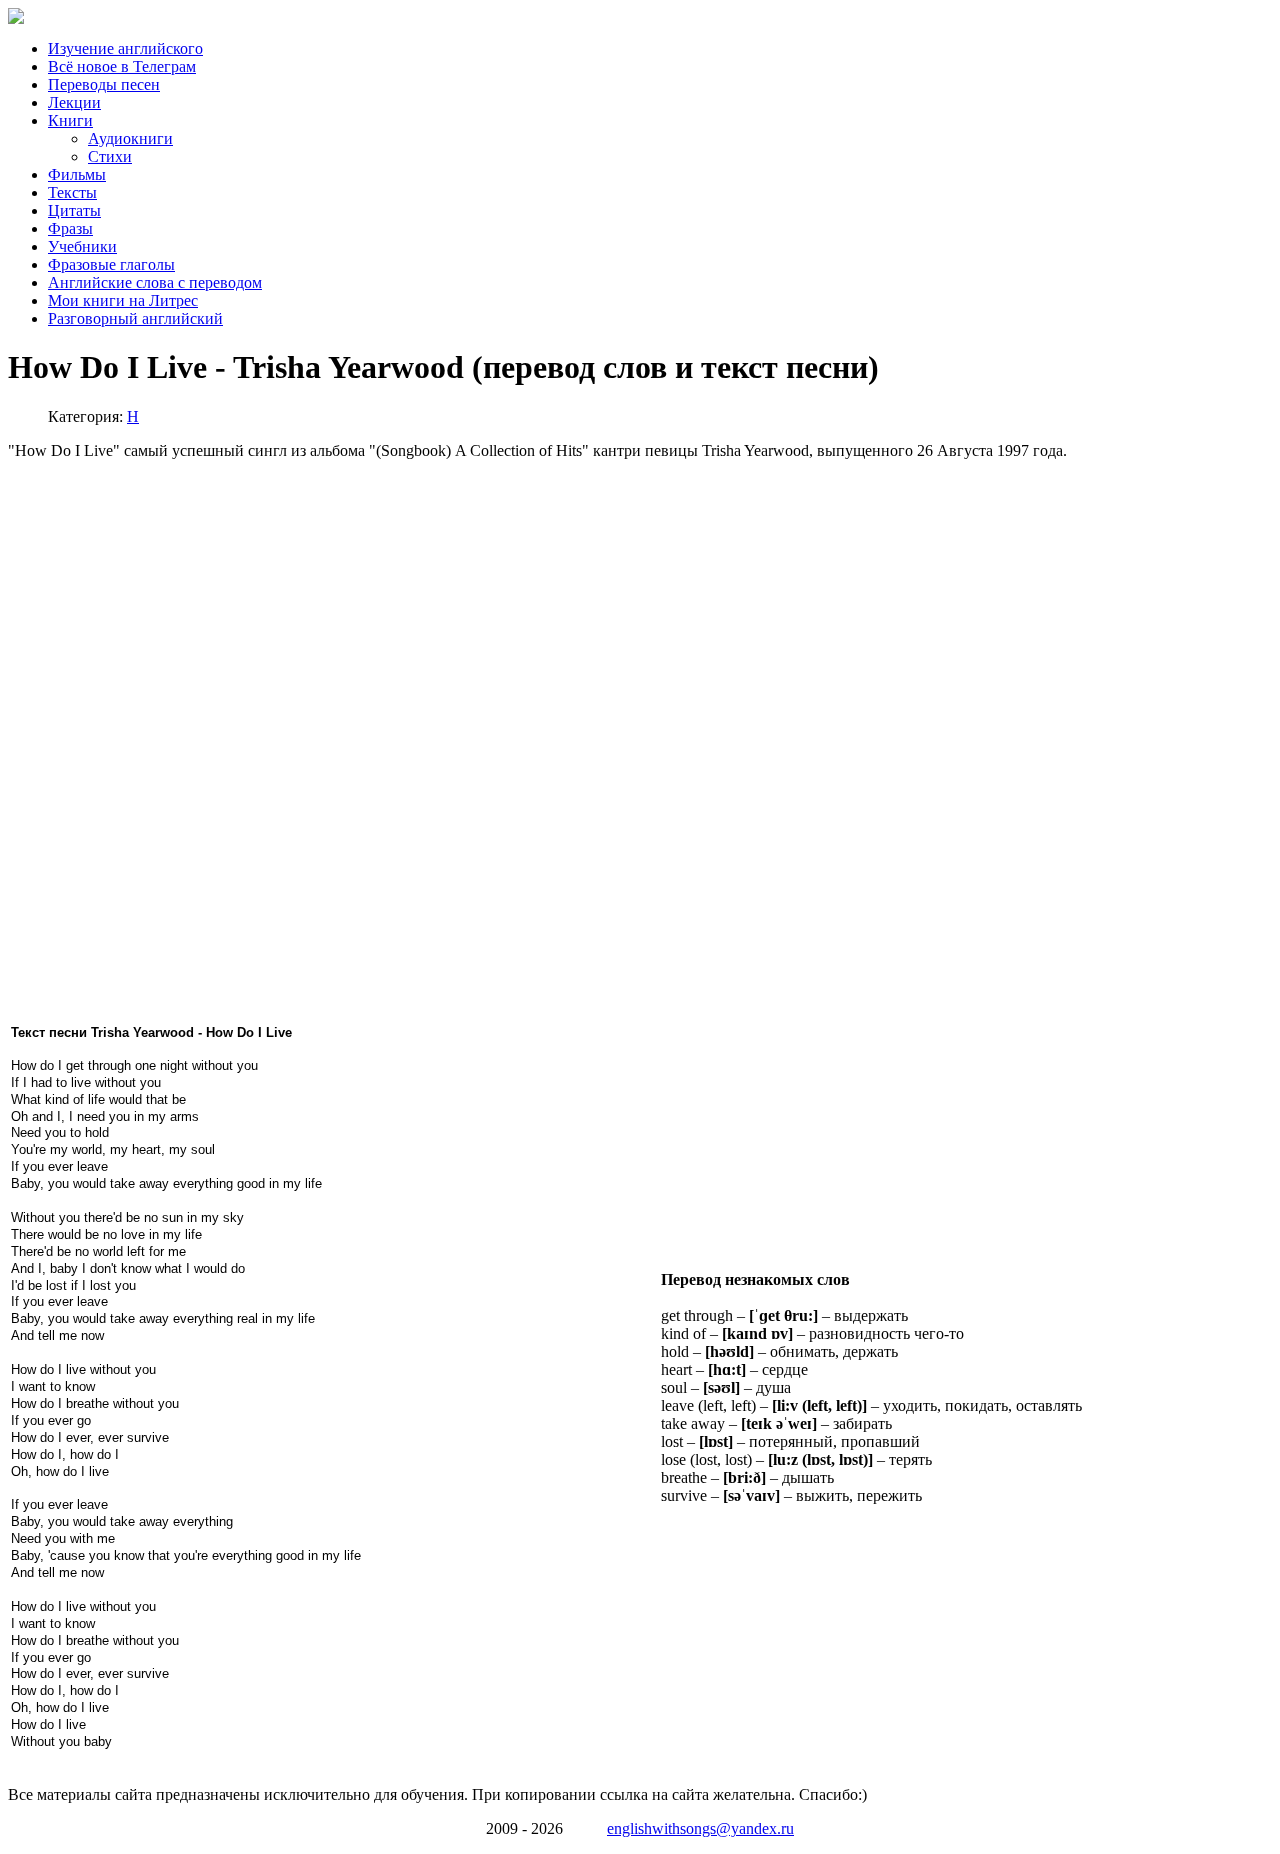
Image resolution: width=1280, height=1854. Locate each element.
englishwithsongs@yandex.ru (700, 1828)
